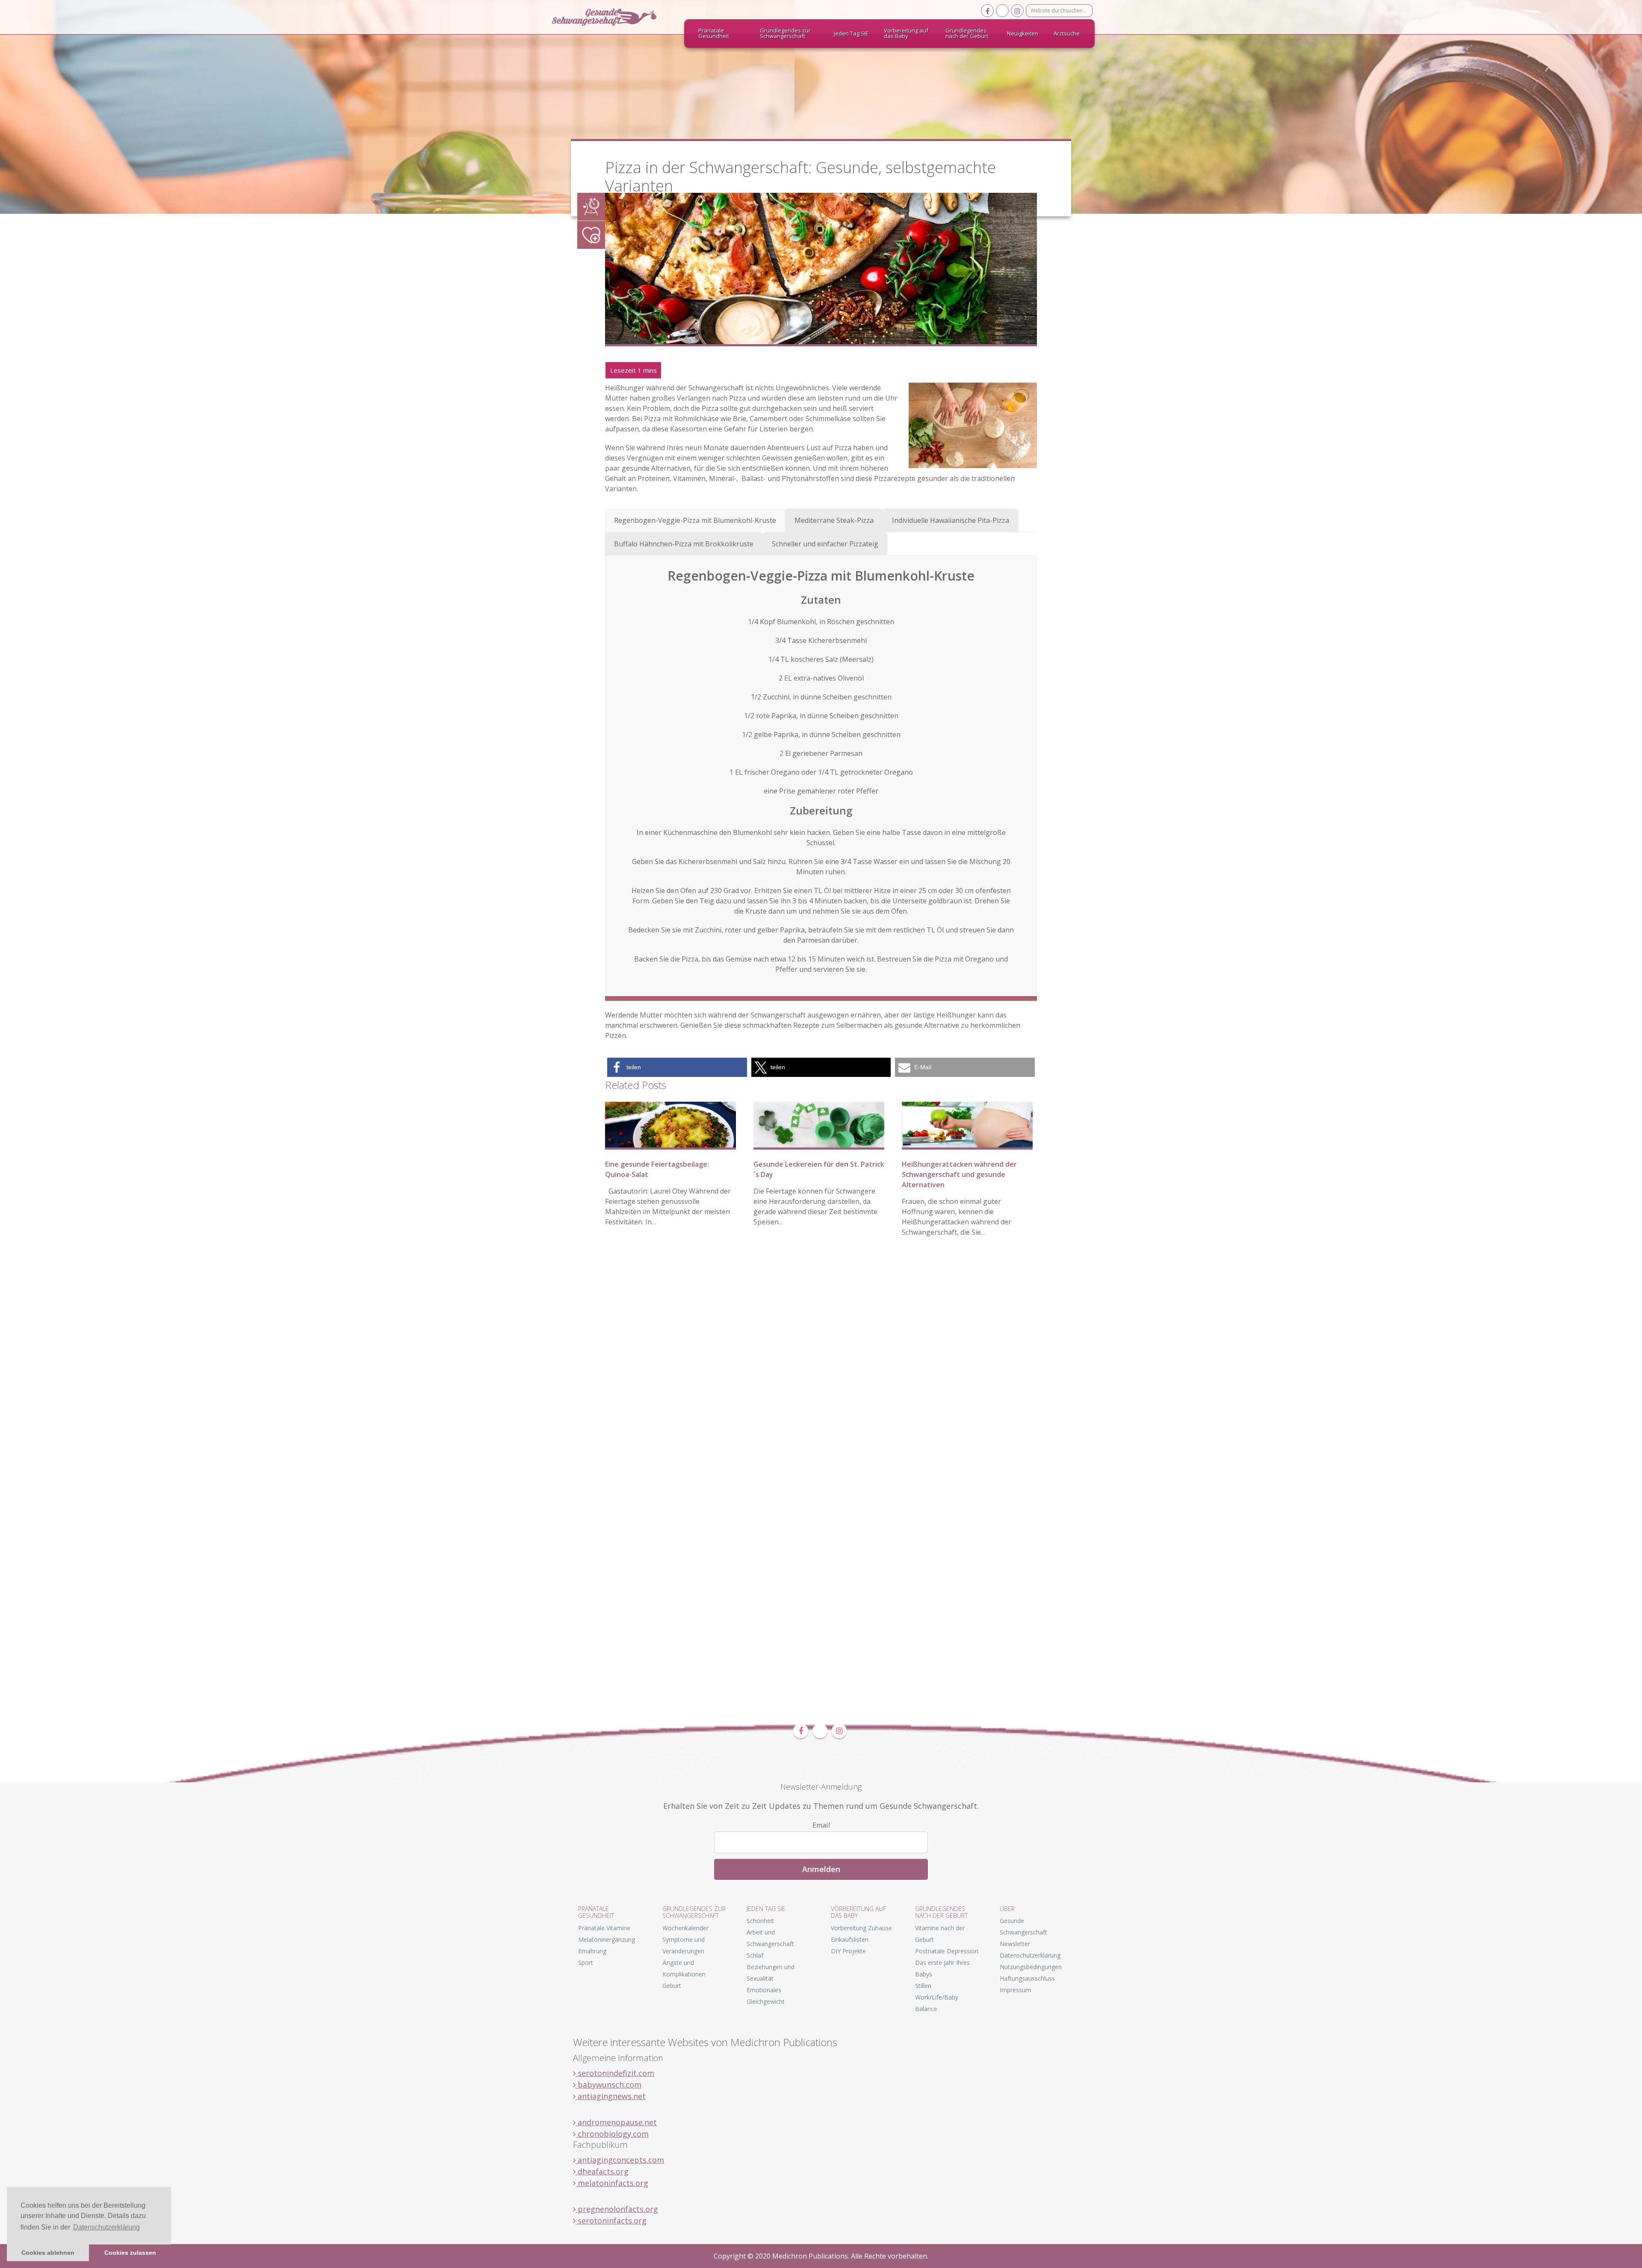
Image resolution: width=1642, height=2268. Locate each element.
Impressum (1015, 1990)
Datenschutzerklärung (1030, 1955)
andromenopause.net (616, 2122)
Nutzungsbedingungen (1031, 1967)
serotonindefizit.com (615, 2073)
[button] (677, 1067)
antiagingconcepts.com (620, 2160)
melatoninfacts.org (612, 2183)
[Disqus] (821, 1375)
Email (821, 1825)
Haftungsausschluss (1027, 1978)
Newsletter (1015, 1944)
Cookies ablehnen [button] (48, 2253)
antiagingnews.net (611, 2096)
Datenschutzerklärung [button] (106, 2227)
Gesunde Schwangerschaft (611, 17)
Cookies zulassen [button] (130, 2253)
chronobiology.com (612, 2134)
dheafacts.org (602, 2171)
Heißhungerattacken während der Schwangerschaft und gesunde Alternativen (959, 1174)
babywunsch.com (608, 2085)
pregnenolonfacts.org (617, 2209)
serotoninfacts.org (611, 2221)
